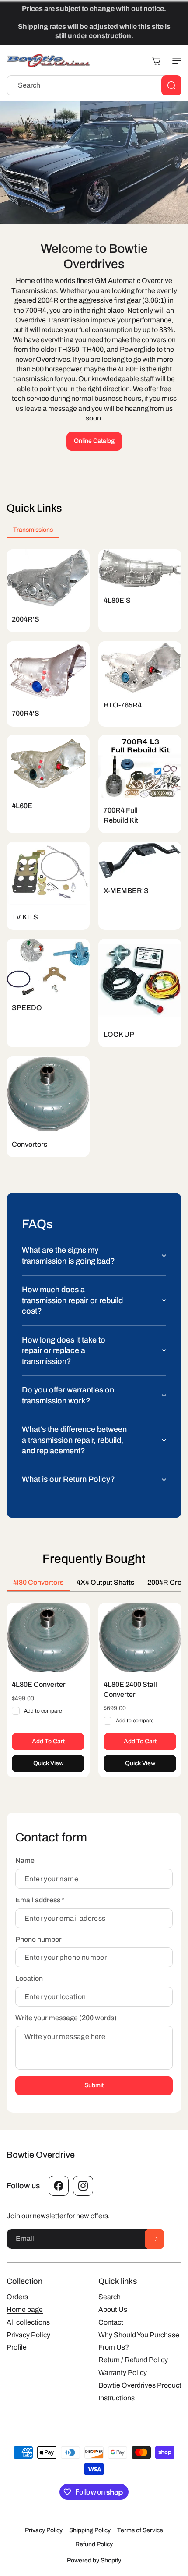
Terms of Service (140, 2530)
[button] (175, 61)
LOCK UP (119, 1034)
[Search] (171, 85)
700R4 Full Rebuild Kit (121, 815)
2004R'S (26, 619)
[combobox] (94, 85)
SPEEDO (27, 1008)
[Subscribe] (154, 2239)
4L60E (22, 806)
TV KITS (25, 917)
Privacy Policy (44, 2530)
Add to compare (43, 1711)
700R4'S (26, 713)
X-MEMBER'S (126, 891)
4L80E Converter (39, 1684)
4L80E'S (117, 600)
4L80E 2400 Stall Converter (130, 1689)
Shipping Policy (90, 2530)
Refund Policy (94, 2544)
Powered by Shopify (94, 2560)
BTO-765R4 (123, 705)
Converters (30, 1144)
